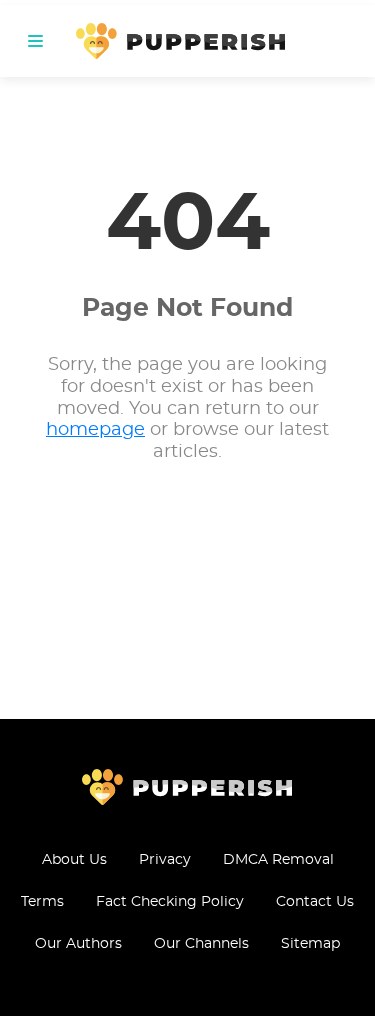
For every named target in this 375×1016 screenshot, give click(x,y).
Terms (42, 902)
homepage (95, 430)
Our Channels (201, 944)
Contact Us (315, 902)
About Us (74, 860)
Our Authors (78, 944)
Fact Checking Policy (170, 902)
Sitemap (310, 944)
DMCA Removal (278, 860)
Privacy (165, 860)
